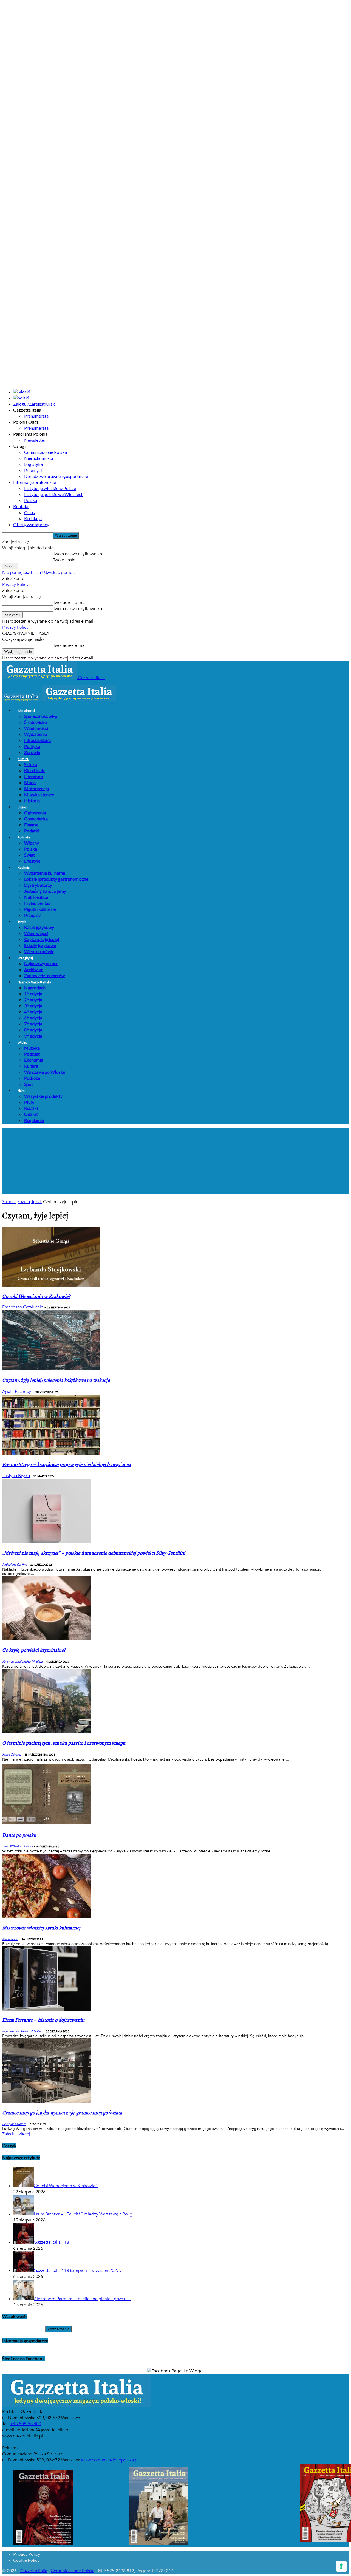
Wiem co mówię (39, 951)
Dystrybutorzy (38, 885)
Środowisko (36, 722)
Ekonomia (34, 1060)
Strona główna (16, 1202)
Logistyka (33, 464)
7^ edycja (33, 1024)
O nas (29, 512)
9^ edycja (33, 1036)
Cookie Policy (26, 2560)
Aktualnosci (26, 711)
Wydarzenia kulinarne (45, 873)
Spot (29, 1084)
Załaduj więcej (16, 2134)
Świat (29, 855)
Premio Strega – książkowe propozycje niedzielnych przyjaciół (67, 1465)
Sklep (21, 1091)
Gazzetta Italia (34, 2571)
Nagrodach (35, 987)
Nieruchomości (39, 458)
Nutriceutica (36, 897)
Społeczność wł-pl (41, 716)
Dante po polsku (19, 1835)
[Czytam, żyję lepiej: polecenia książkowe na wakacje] (51, 1369)
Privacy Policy (15, 585)
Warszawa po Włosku (45, 1072)
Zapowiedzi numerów (44, 975)
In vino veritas (37, 903)
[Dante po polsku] (47, 1825)
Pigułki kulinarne (40, 909)
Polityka (32, 746)
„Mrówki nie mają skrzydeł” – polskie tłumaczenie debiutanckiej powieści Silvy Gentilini (94, 1553)
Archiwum (34, 969)
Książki (31, 1108)
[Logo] (22, 700)
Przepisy (32, 915)
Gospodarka (36, 819)
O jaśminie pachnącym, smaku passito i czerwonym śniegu (64, 1743)
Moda (30, 782)
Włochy (32, 843)
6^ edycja (33, 1018)
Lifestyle (32, 861)
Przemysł (33, 470)
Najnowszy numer (41, 963)
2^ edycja (33, 1000)
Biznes (23, 807)
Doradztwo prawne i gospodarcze (56, 476)
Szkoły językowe (40, 945)
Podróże (24, 837)
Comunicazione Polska (46, 452)
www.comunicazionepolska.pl (110, 2460)
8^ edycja (33, 1030)
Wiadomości (36, 728)
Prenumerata (36, 416)
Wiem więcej (36, 933)
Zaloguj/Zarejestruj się (34, 404)
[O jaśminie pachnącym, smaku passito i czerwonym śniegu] (47, 1732)
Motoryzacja (36, 788)
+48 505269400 (26, 2424)
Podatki (32, 831)
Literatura (33, 776)
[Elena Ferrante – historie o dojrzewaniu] (47, 2009)
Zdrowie (32, 752)
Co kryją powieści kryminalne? (34, 1650)
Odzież (31, 1114)
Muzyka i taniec (39, 794)
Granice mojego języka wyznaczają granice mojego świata (62, 2113)
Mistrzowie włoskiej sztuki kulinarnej (41, 1928)
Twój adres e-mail (70, 603)
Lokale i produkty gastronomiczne (56, 879)
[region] (175, 1161)
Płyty (29, 1102)
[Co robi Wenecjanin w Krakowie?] (51, 1286)
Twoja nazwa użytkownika (77, 554)
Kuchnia (24, 867)
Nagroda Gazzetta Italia (34, 982)
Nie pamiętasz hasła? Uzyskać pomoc (38, 573)
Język (22, 922)
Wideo (22, 1042)
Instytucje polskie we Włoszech (54, 494)
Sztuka (31, 764)
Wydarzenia (36, 734)
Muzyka (32, 1048)
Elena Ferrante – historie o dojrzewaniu (43, 2020)
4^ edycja (33, 1012)
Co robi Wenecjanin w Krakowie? (36, 1296)
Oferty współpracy (31, 524)
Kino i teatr (35, 770)
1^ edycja (33, 994)
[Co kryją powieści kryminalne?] (47, 1639)
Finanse (31, 825)
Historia (32, 800)
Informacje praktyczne (35, 482)
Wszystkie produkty (43, 1096)
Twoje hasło (64, 560)
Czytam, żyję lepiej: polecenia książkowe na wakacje (56, 1380)
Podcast (32, 1054)
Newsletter (35, 440)
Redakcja (33, 518)
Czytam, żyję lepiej (42, 939)
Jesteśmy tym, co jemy (45, 891)
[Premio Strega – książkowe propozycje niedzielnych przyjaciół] (51, 1453)
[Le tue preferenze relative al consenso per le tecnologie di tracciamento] (341, 2566)
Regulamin (34, 1120)
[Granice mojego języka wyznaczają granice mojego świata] (47, 2101)
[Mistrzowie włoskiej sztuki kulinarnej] (47, 1917)
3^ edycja (33, 1006)
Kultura (23, 759)
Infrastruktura (37, 740)
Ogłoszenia (35, 813)
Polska (31, 500)
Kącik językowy (39, 927)
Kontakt (21, 506)
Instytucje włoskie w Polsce (50, 488)
